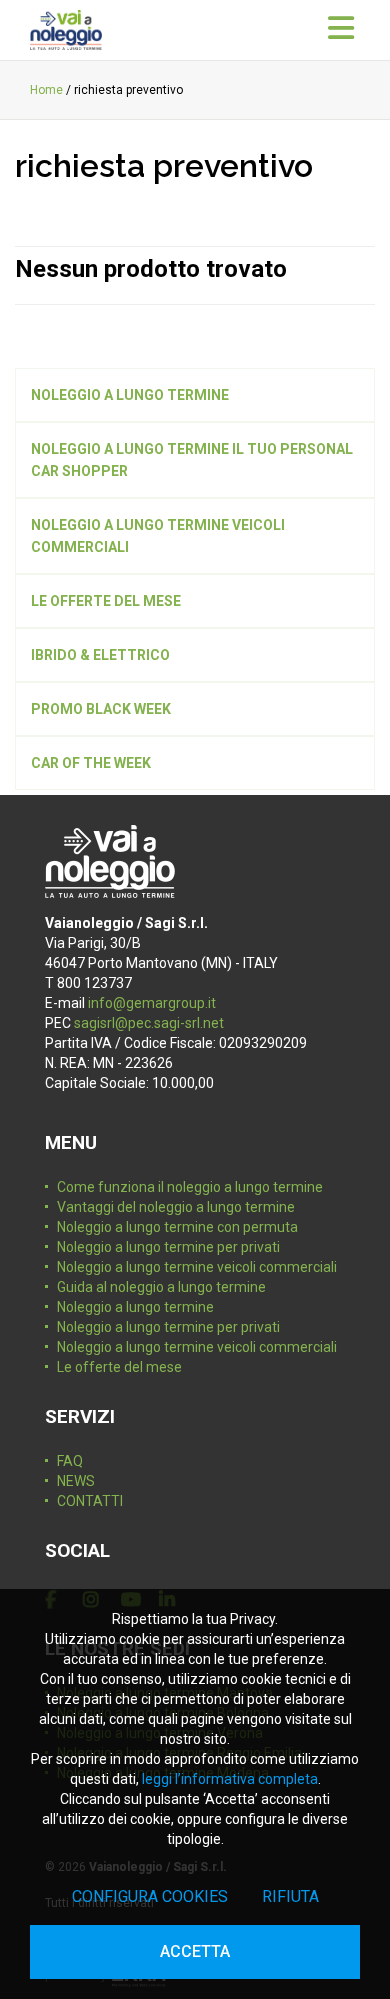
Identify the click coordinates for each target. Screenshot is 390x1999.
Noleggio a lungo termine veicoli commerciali (197, 1267)
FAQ (70, 1461)
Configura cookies (150, 1896)
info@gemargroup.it (152, 1003)
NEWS (76, 1481)
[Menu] (341, 29)
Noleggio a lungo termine (135, 1307)
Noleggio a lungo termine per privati (168, 1247)
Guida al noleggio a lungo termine (161, 1287)
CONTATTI (90, 1501)
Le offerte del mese (119, 1367)
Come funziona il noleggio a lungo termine (190, 1187)
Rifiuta (290, 1896)
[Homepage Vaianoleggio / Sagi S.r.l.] (66, 30)
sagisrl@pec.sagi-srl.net (149, 1023)
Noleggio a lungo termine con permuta (177, 1227)
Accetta (195, 1951)
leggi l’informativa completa (230, 1779)
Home (46, 90)
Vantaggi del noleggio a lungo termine (176, 1207)
